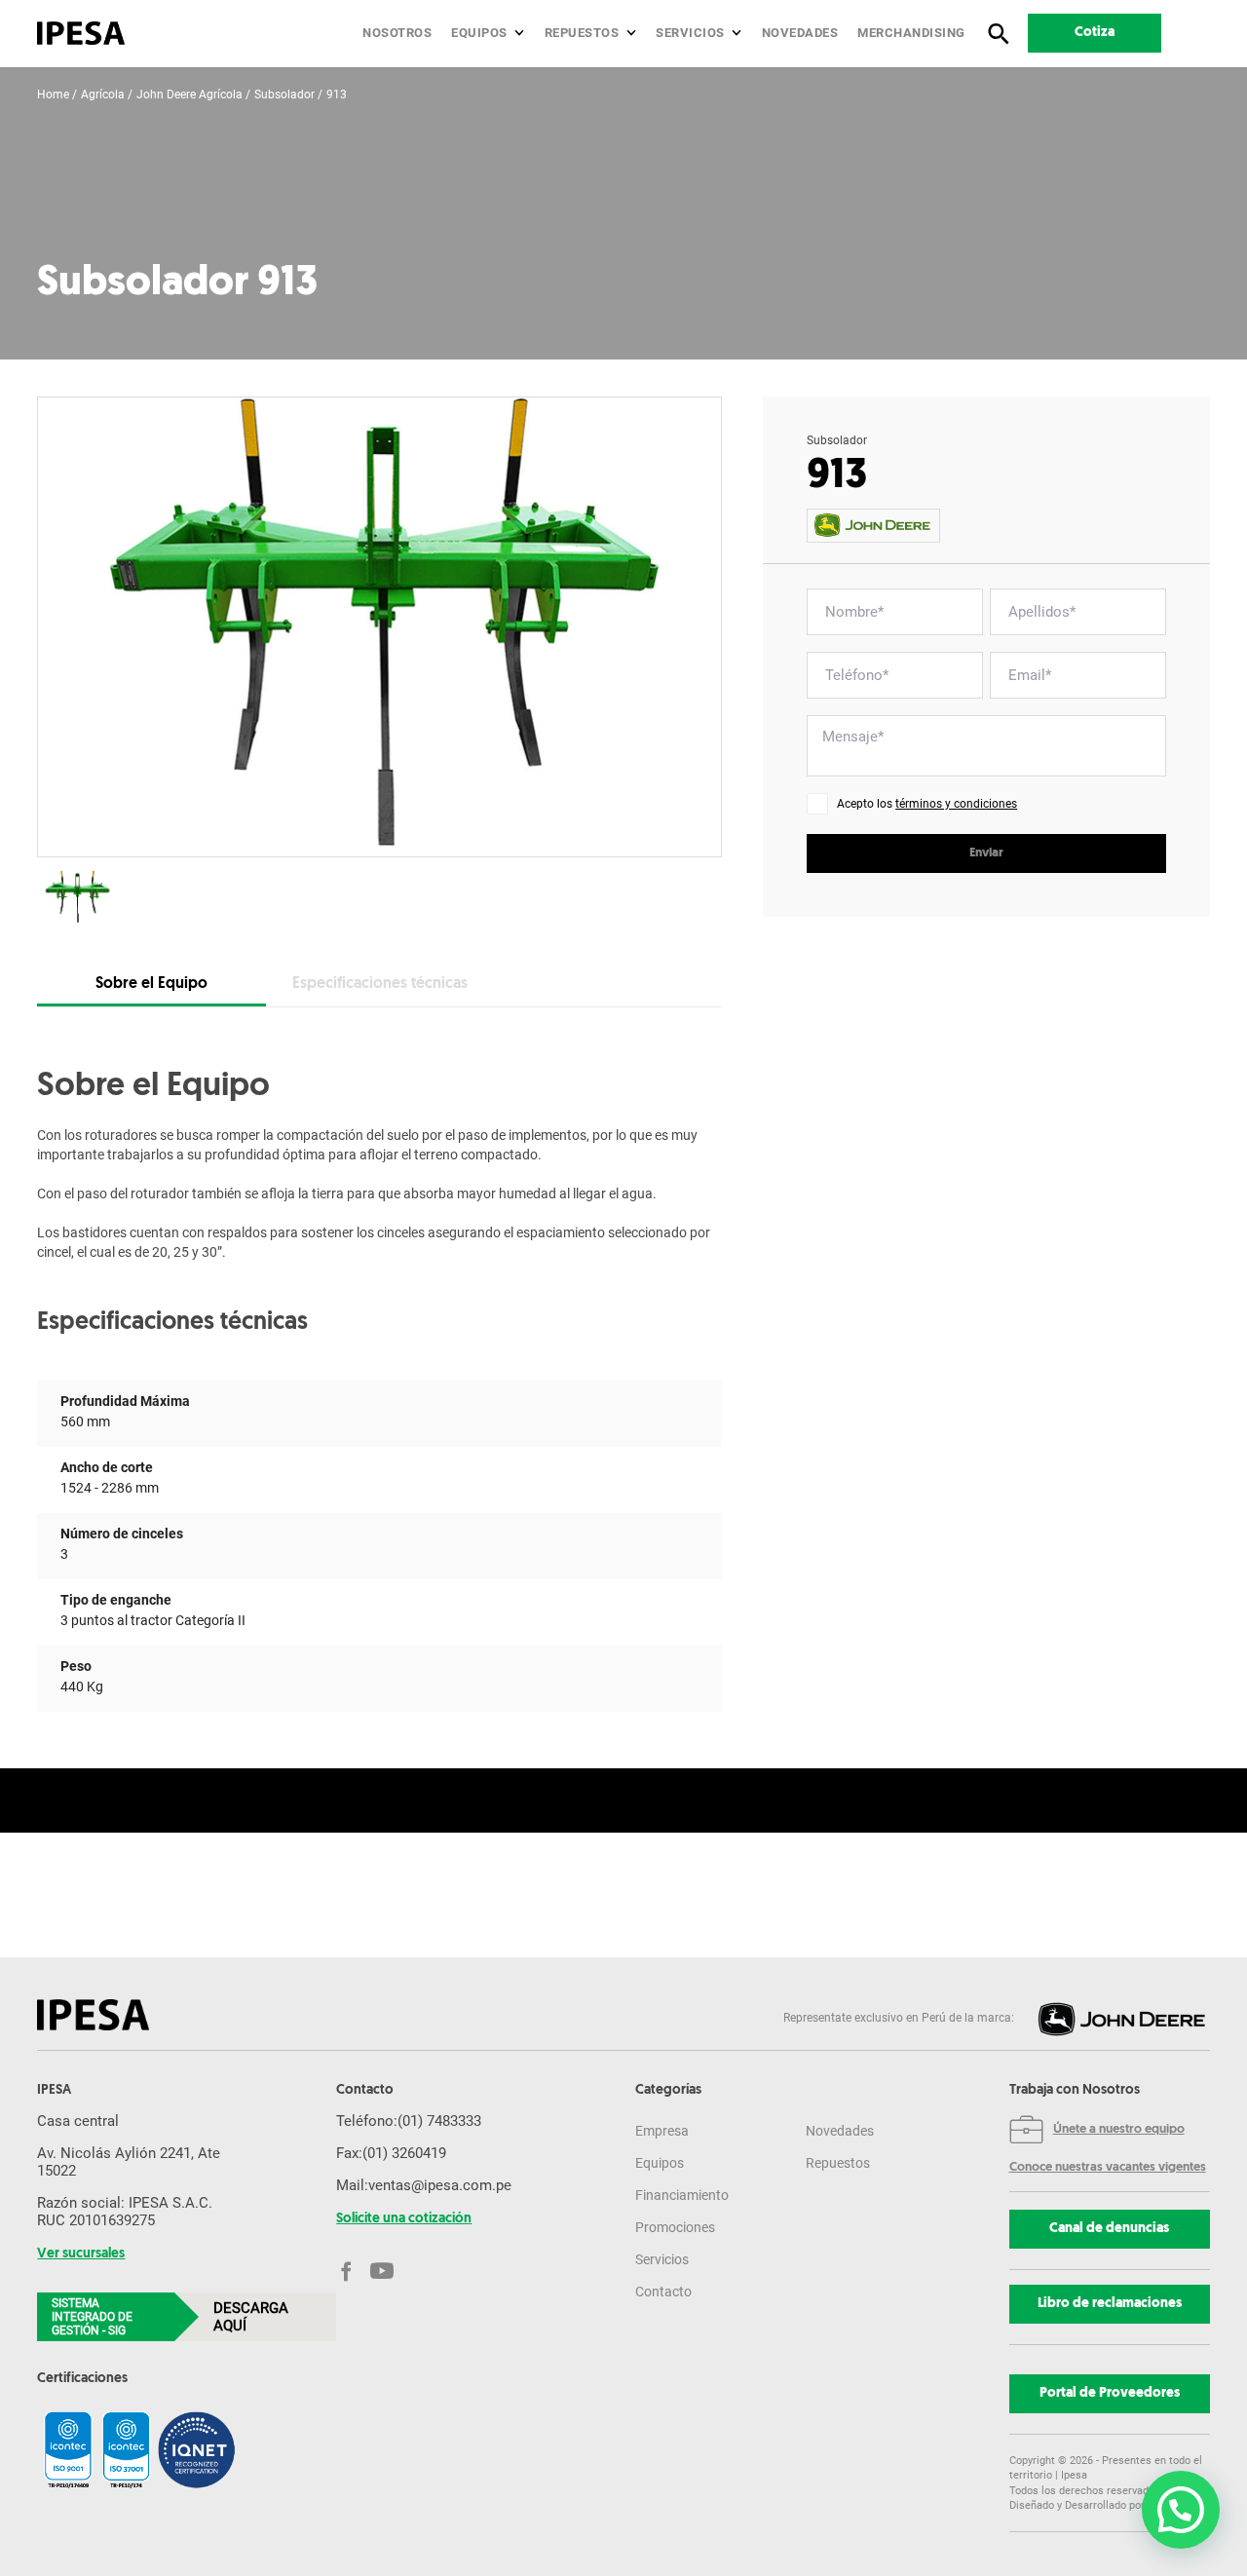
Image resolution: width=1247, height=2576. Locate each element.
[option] (379, 627)
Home (53, 95)
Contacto (663, 2292)
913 (337, 95)
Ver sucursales (81, 2254)
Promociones (675, 2227)
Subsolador (284, 95)
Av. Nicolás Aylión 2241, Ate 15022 (129, 2162)
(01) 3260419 (404, 2153)
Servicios (690, 33)
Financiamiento (682, 2195)
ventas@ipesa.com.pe (440, 2185)
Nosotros (397, 33)
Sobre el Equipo (151, 984)
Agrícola (103, 95)
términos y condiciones (956, 804)
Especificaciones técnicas (380, 984)
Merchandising (911, 33)
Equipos (479, 33)
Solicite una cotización (404, 2219)
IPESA (54, 2091)
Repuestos (582, 33)
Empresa (662, 2131)
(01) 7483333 (439, 2121)
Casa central (78, 2121)
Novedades (800, 33)
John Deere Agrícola (189, 95)
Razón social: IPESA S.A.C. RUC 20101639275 (125, 2212)
